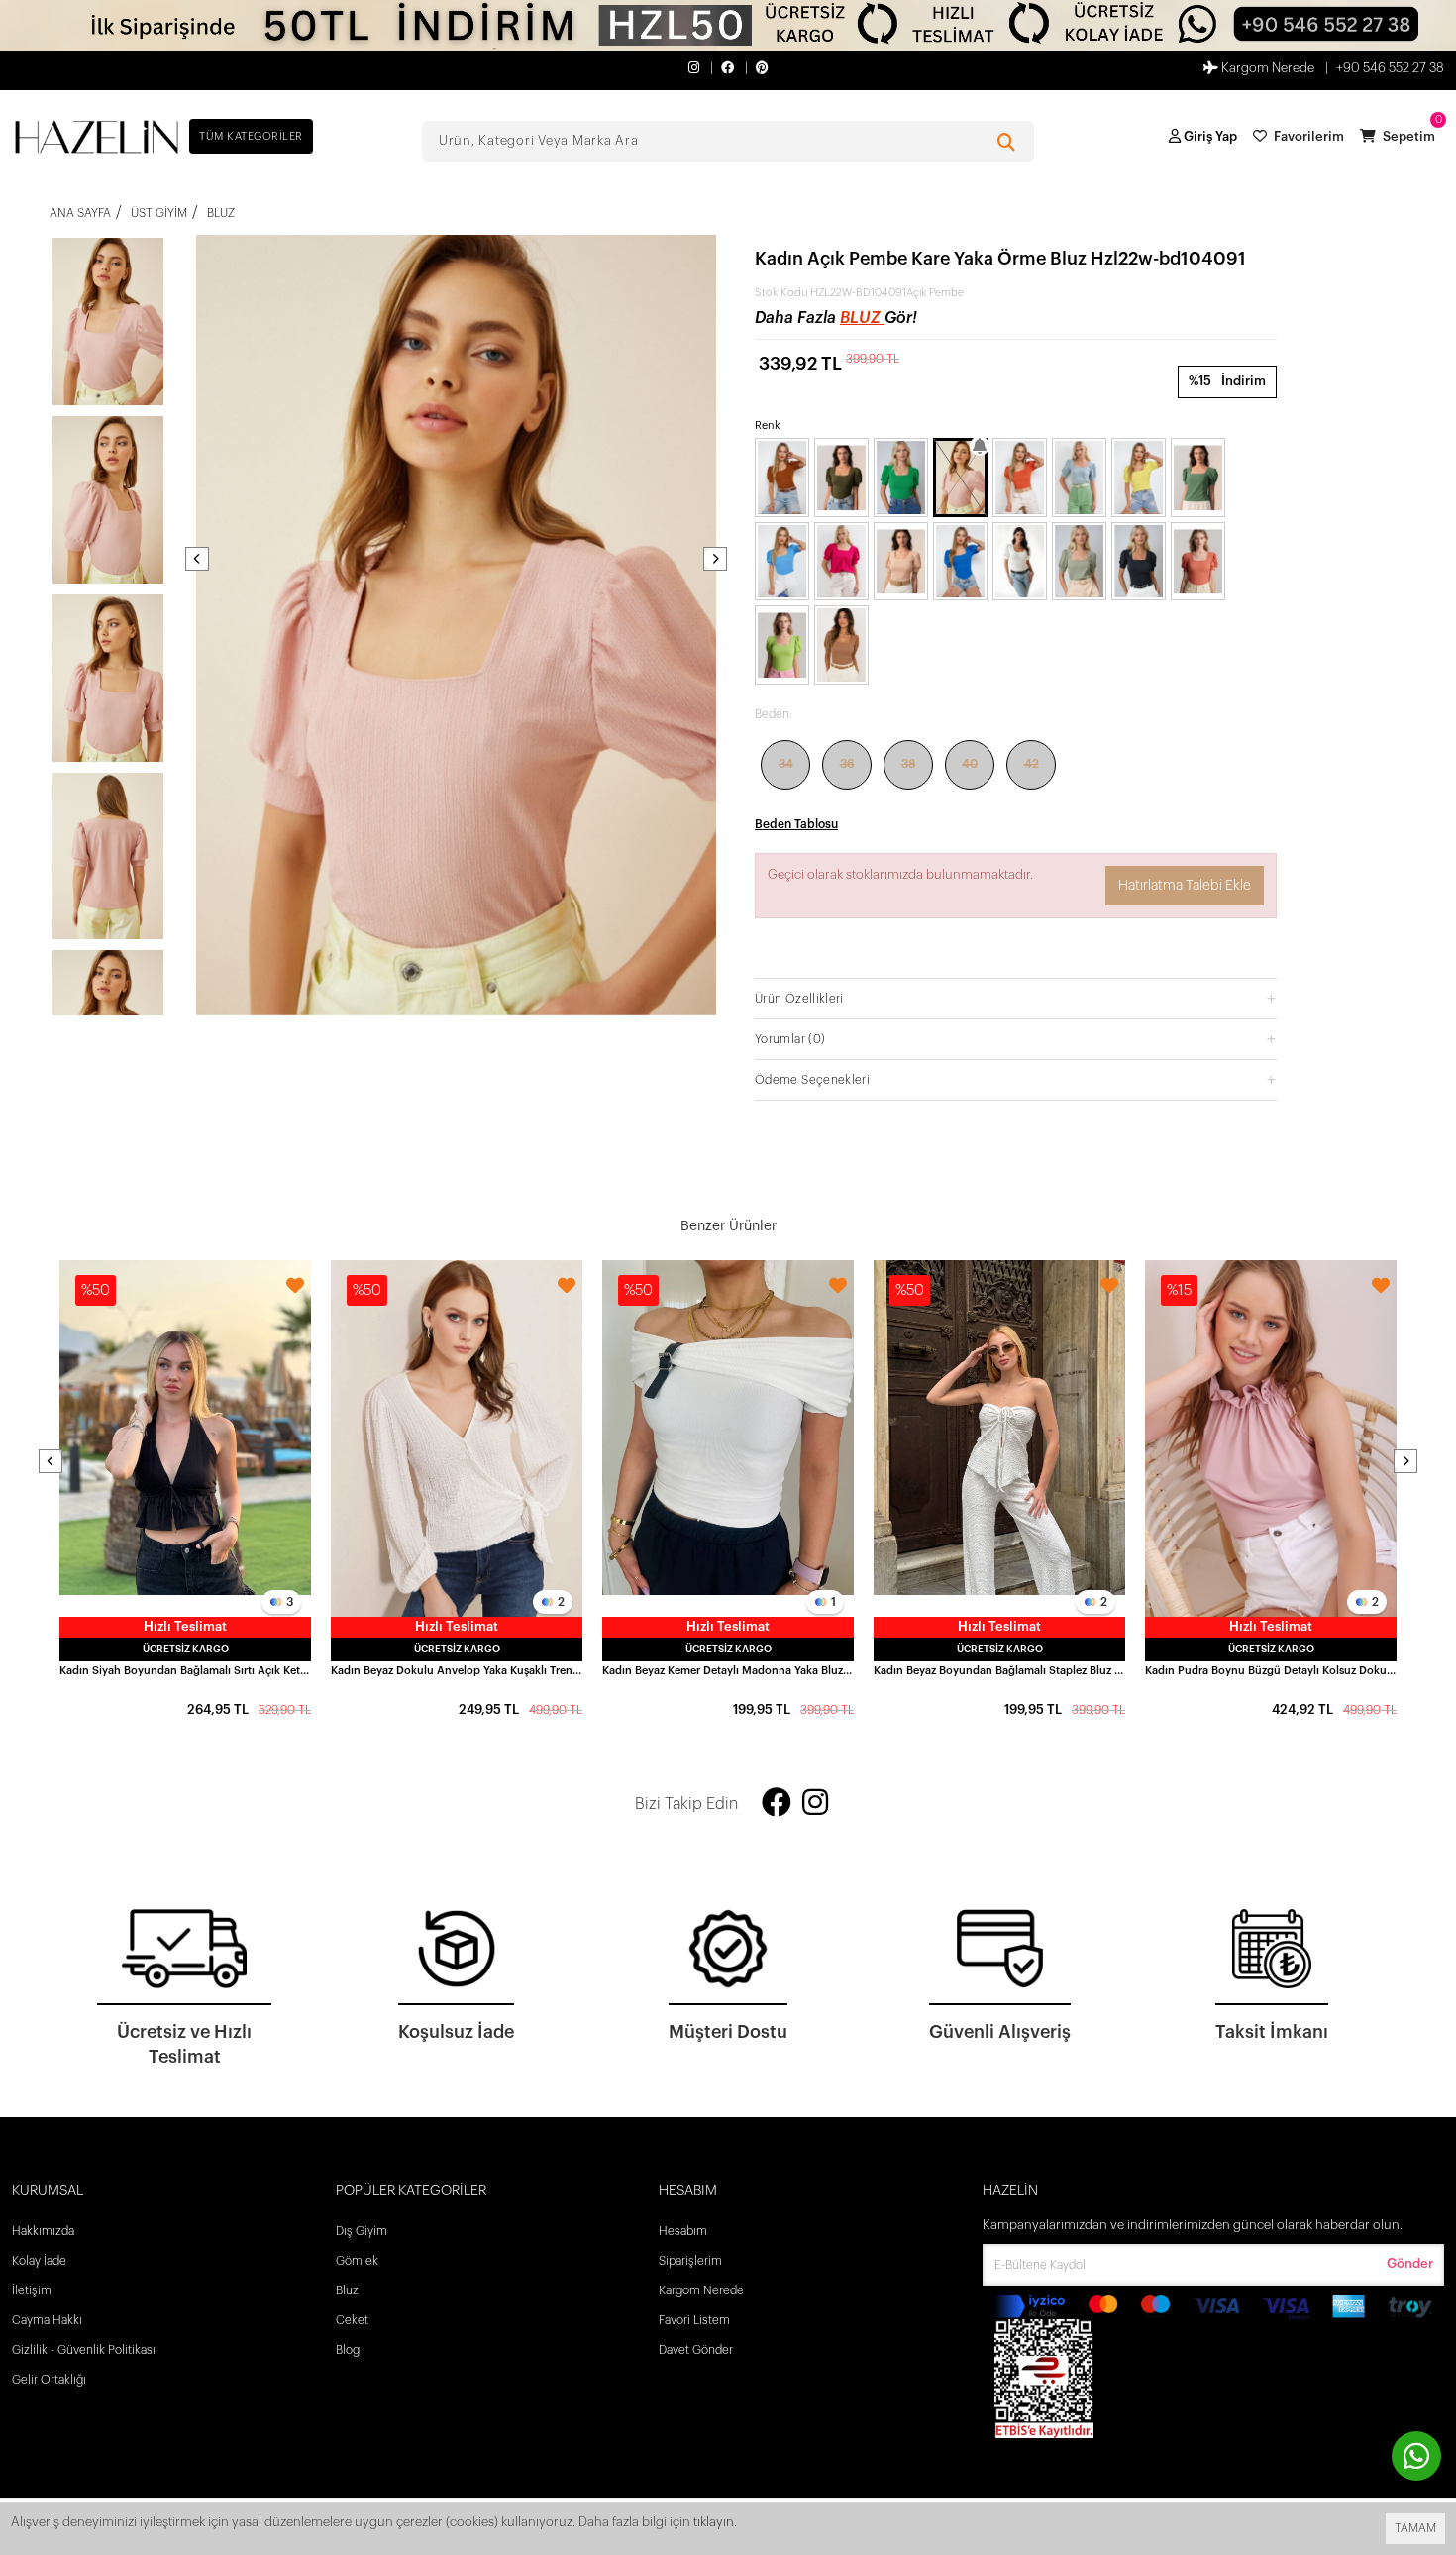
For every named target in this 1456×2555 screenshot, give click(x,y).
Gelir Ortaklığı (49, 2380)
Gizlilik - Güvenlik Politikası (84, 2350)
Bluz (862, 318)
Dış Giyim (362, 2231)
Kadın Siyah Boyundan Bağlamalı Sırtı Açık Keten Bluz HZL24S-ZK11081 (185, 1671)
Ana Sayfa (80, 213)
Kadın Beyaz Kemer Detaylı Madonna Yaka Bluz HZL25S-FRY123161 (728, 1671)
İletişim (32, 2290)
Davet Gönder (696, 2350)
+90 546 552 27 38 (1390, 68)
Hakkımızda (43, 2231)
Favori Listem (694, 2320)
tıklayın (714, 2522)
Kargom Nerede (1266, 68)
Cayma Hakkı (47, 2320)
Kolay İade (39, 2261)
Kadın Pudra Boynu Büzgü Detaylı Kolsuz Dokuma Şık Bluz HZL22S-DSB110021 (1271, 1671)
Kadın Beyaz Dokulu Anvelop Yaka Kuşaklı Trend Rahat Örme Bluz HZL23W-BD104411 (457, 1671)
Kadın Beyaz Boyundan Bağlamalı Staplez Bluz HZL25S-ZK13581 (999, 1671)
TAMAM (1415, 2528)
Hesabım (683, 2231)
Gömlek (357, 2261)
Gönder (1410, 2263)
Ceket (352, 2320)
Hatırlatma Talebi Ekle (1185, 886)
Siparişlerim (690, 2261)
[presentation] (197, 559)
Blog (348, 2350)
